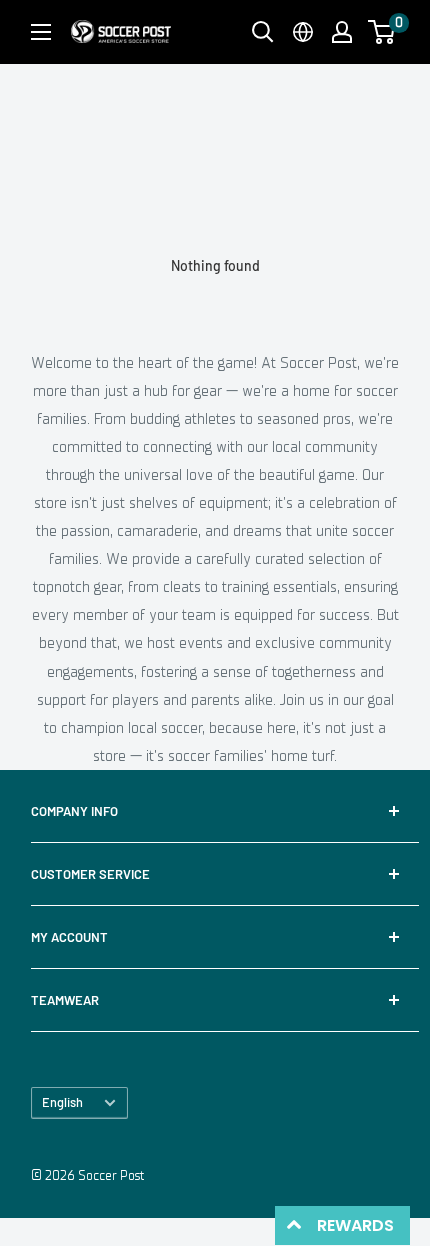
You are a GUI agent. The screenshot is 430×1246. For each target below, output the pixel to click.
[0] (382, 32)
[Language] (303, 32)
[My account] (342, 32)
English (62, 1102)
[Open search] (263, 32)
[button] (381, 32)
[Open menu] (41, 32)
